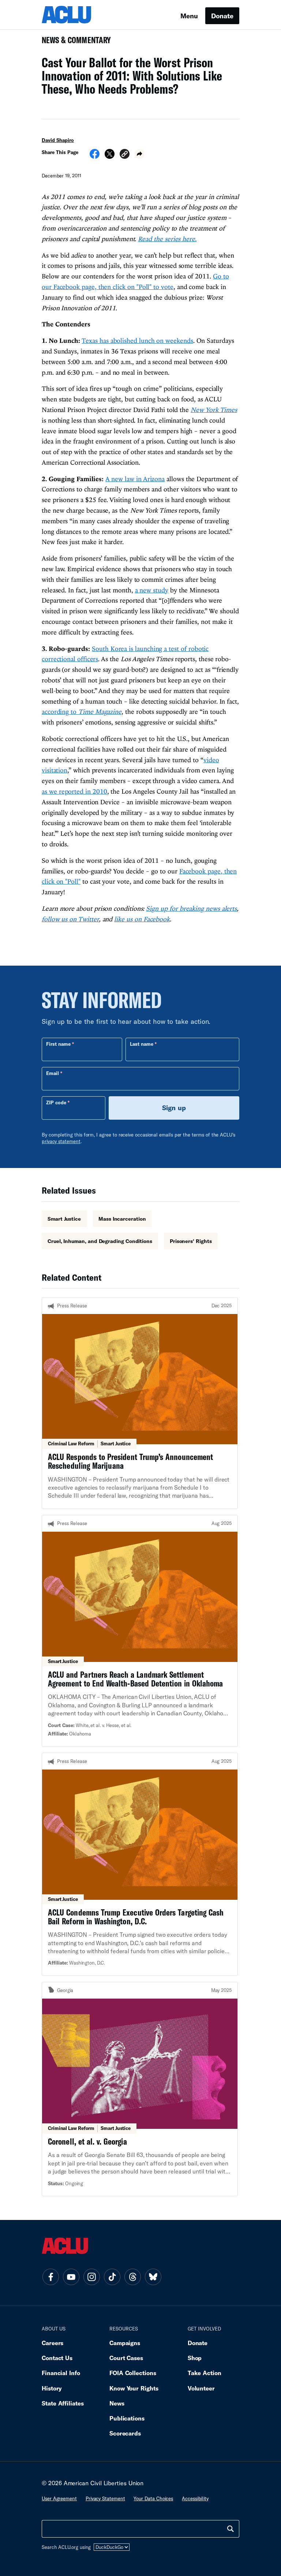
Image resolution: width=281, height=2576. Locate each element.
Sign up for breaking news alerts (191, 908)
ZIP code (56, 1102)
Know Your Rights (134, 2388)
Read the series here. (167, 239)
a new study (152, 590)
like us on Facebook (142, 919)
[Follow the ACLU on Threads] (132, 2277)
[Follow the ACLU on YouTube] (71, 2277)
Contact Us (57, 2358)
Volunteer (201, 2388)
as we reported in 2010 (74, 791)
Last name (142, 1044)
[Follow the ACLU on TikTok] (112, 2277)
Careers (53, 2343)
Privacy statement (105, 2498)
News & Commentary (73, 42)
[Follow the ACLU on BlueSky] (153, 2277)
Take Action (205, 2373)
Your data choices (153, 2498)
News (117, 2403)
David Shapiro (58, 140)
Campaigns (125, 2343)
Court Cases (126, 2358)
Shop (195, 2358)
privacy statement (61, 1141)
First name (58, 1044)
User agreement (59, 2498)
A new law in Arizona (135, 479)
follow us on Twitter (70, 919)
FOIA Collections (133, 2373)
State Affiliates (63, 2403)
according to (82, 712)
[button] (125, 155)
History (52, 2388)
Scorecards (125, 2433)
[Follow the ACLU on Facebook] (50, 2277)
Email (53, 1073)
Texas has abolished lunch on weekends (137, 340)
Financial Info (61, 2373)
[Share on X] (110, 156)
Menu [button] (189, 16)
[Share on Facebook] (95, 156)
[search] (231, 2529)
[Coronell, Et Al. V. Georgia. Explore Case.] (140, 2089)
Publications (127, 2418)
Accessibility (195, 2498)
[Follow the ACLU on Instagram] (91, 2277)
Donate (222, 16)
